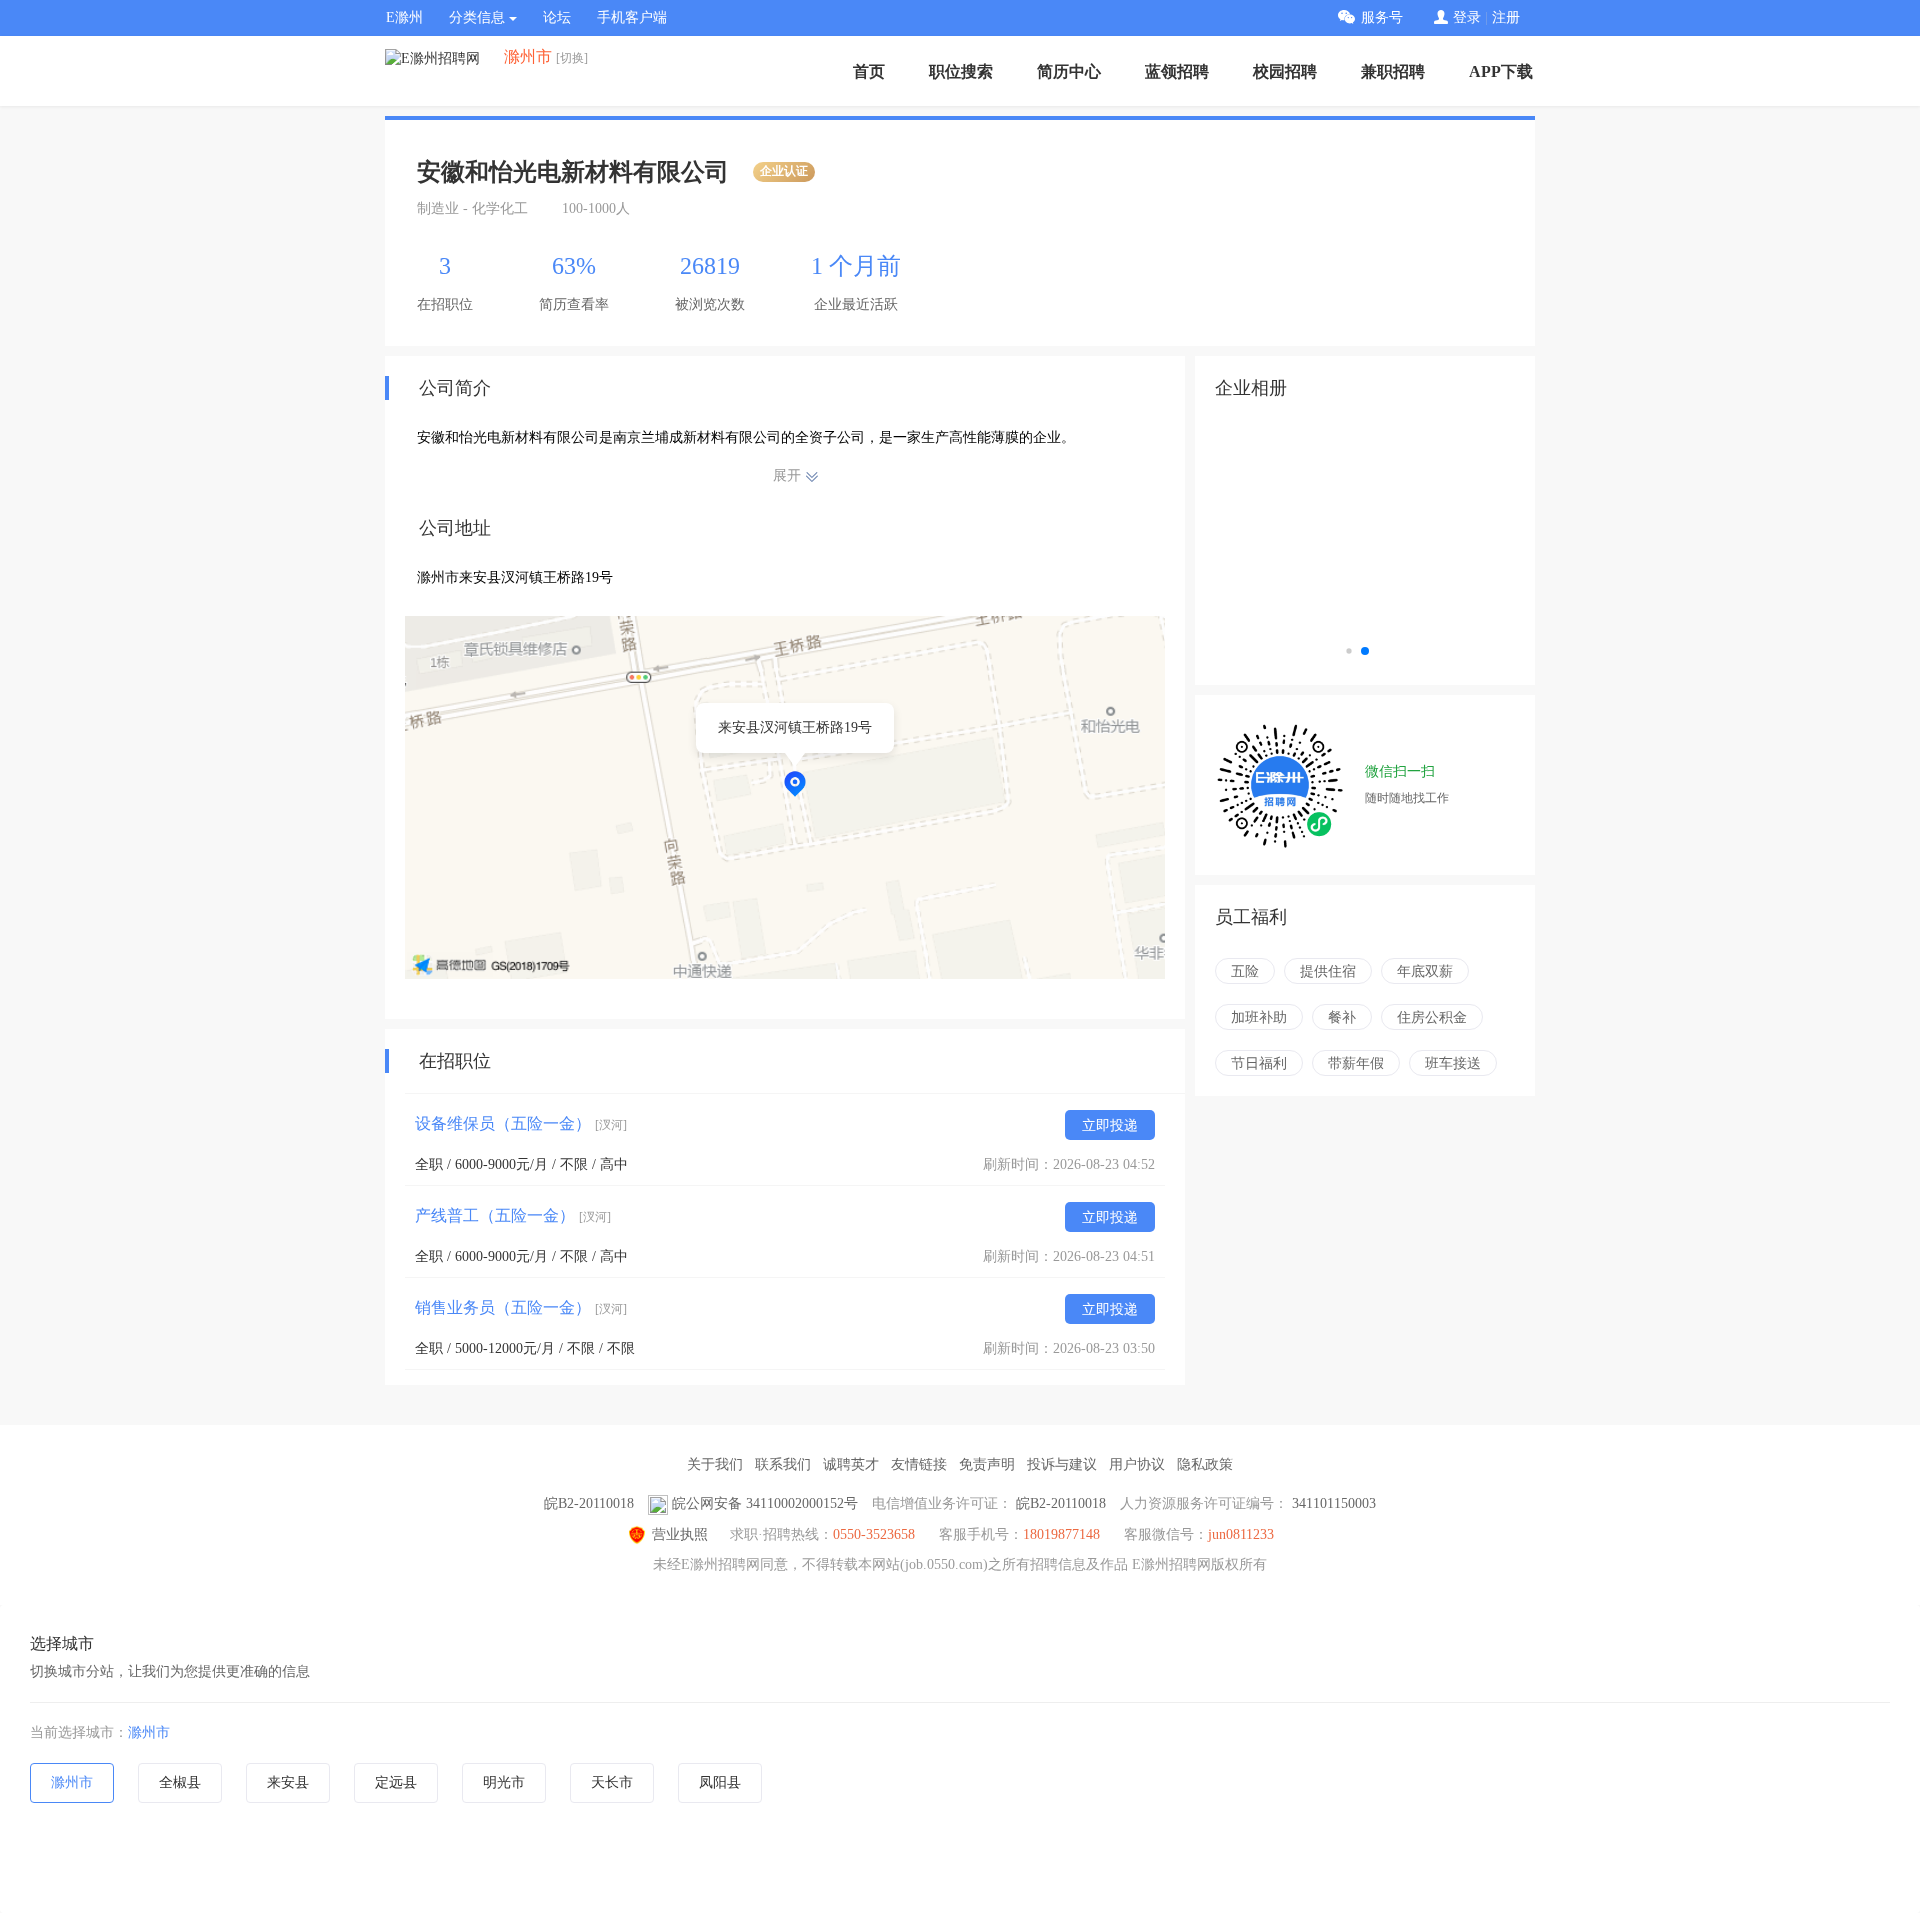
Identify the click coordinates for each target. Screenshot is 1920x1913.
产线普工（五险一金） (513, 1215)
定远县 (396, 1782)
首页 (869, 71)
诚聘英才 (851, 1464)
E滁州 (404, 17)
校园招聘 (1285, 71)
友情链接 (919, 1464)
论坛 (557, 17)
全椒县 (180, 1782)
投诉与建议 (1062, 1464)
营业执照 (680, 1534)
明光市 (504, 1782)
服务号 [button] (1382, 17)
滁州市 (149, 1732)
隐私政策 (1205, 1464)
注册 (1506, 17)
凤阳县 (720, 1782)
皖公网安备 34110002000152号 (765, 1503)
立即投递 (1110, 1125)
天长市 (612, 1782)
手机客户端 (632, 17)
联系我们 (783, 1464)
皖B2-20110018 (589, 1503)
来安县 (288, 1782)
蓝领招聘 (1177, 71)
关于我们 (715, 1464)
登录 (1467, 17)
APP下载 (1501, 71)
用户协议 (1137, 1464)
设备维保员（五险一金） (521, 1123)
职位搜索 (961, 71)
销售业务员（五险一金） (521, 1307)
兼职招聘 (1393, 71)
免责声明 (987, 1464)
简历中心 (1069, 71)
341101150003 (1334, 1503)
